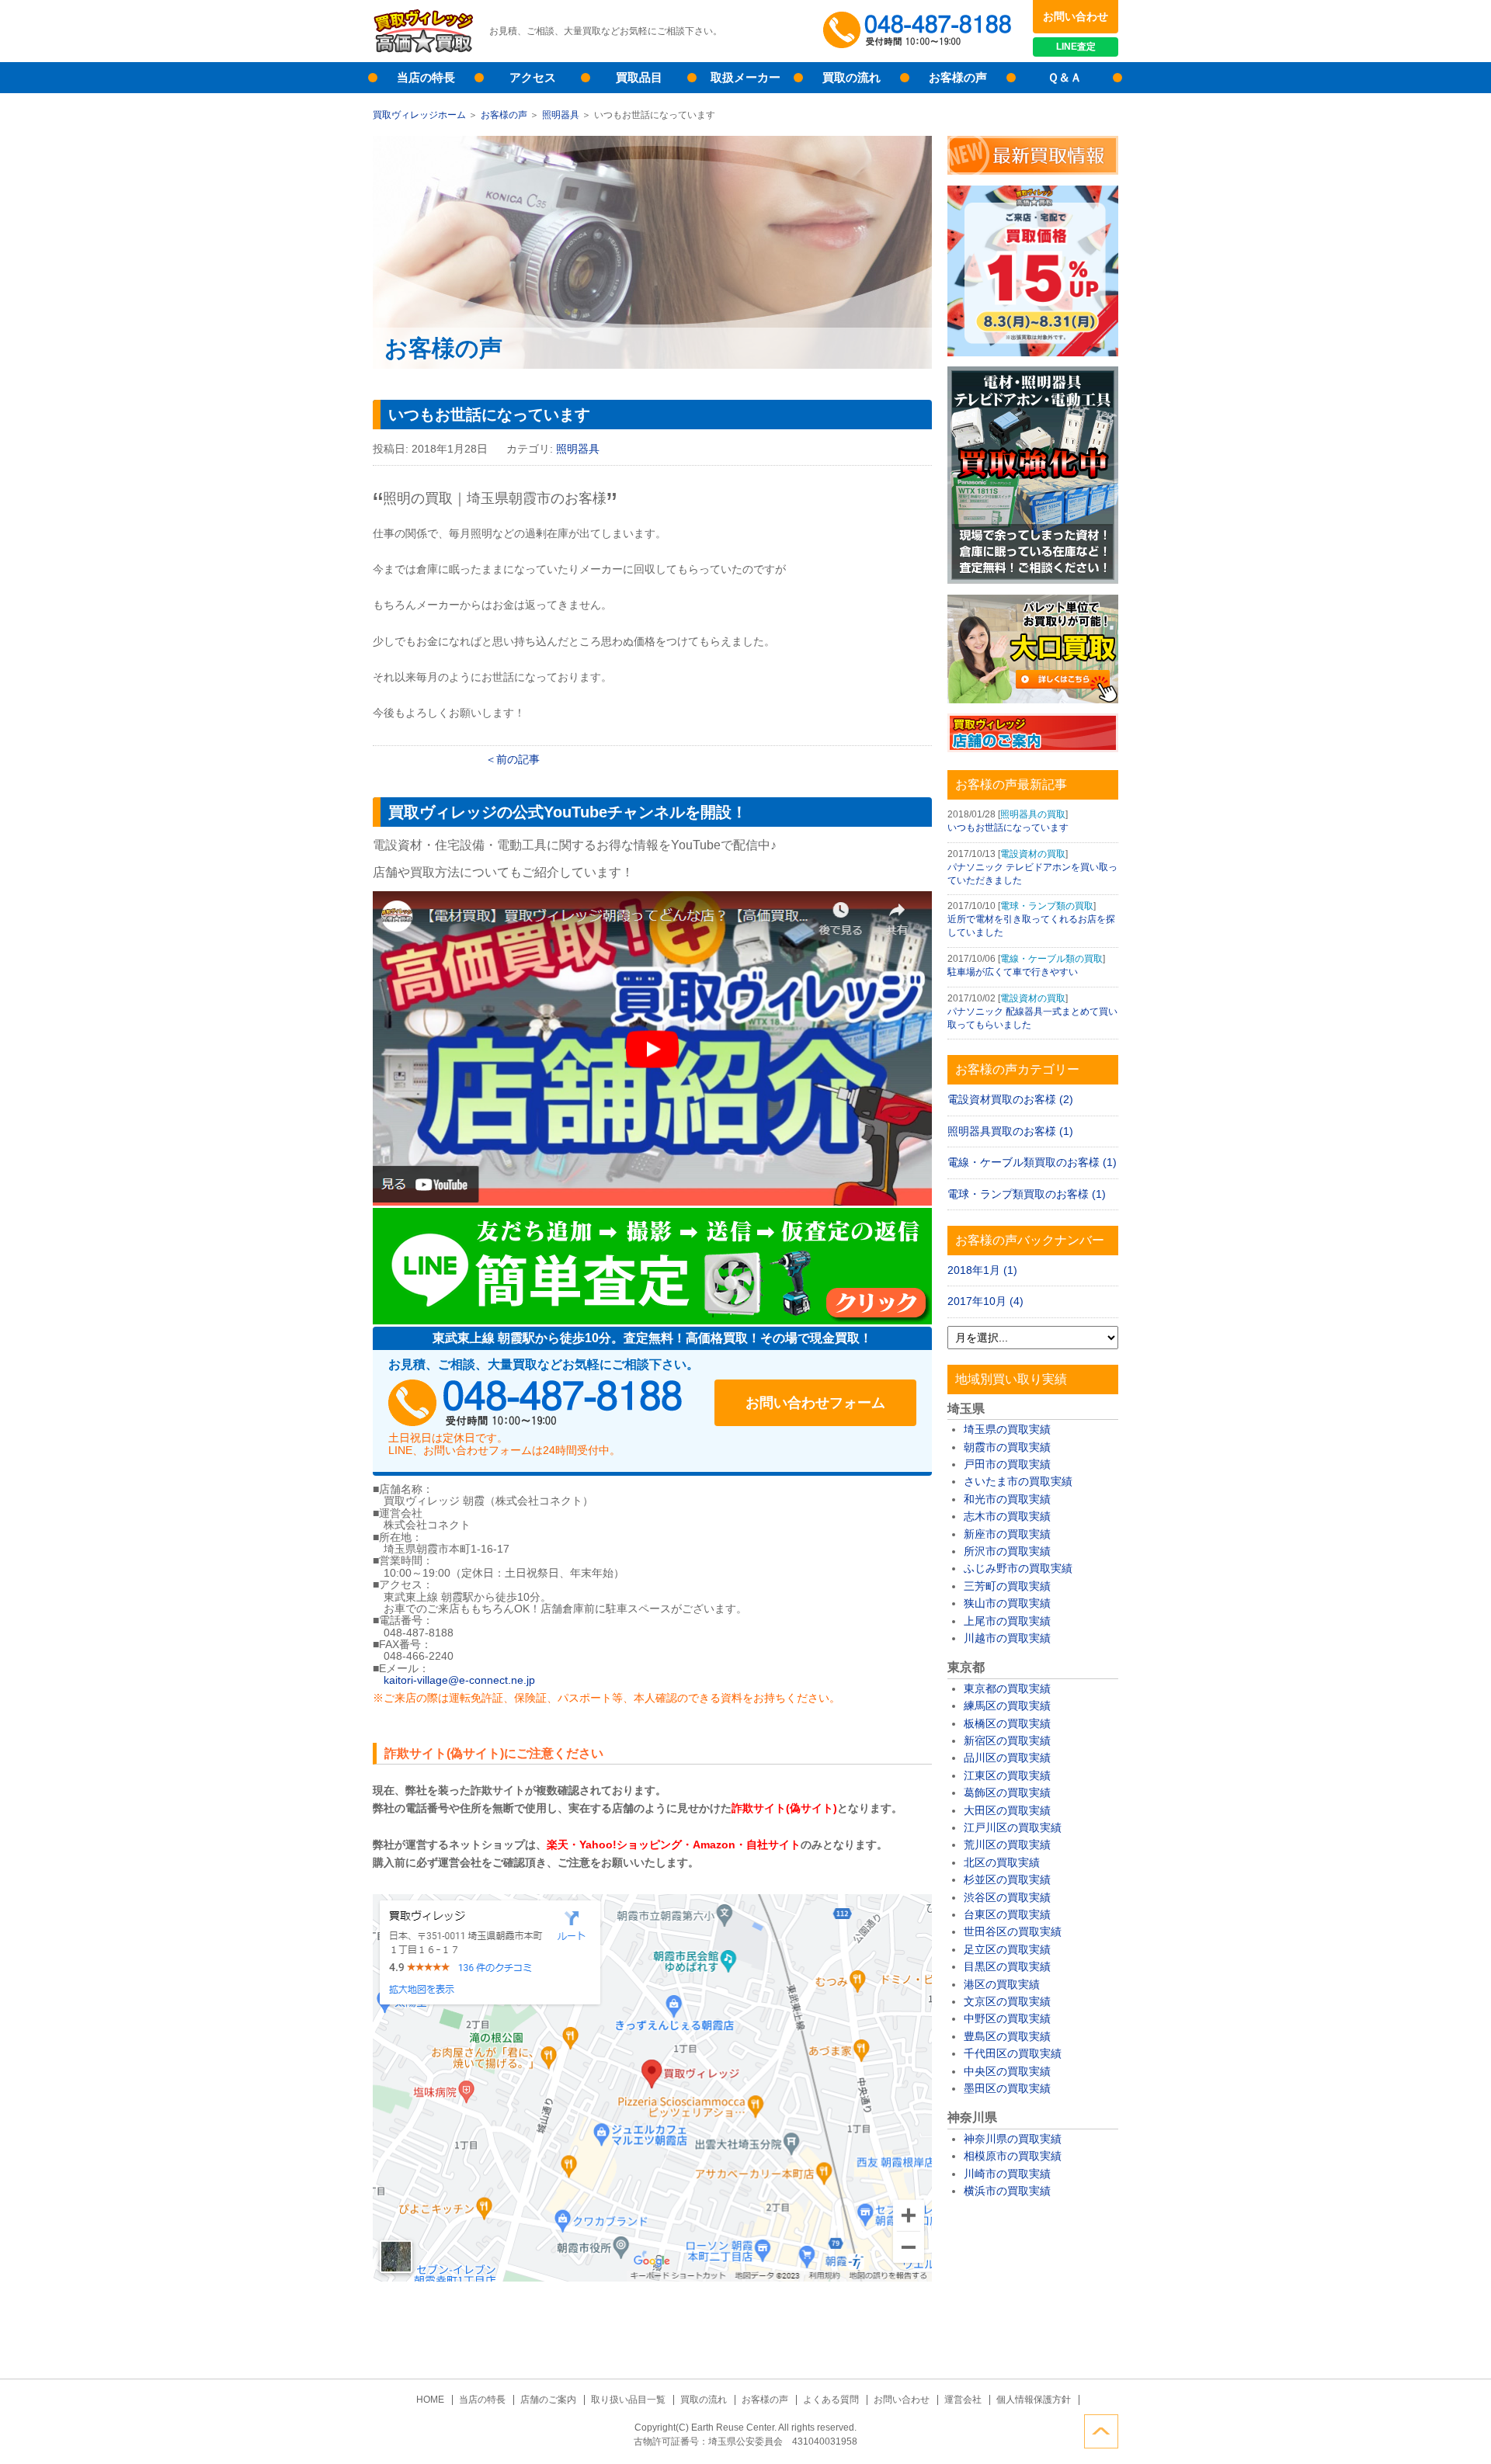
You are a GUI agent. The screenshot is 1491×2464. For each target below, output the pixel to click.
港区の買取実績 (1002, 1984)
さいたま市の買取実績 (1018, 1481)
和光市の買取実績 (1007, 1499)
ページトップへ (1101, 2431)
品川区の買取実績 (1007, 1758)
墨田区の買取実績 (1007, 2088)
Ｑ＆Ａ (1065, 77)
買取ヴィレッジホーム (419, 115)
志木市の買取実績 (1007, 1516)
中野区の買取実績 (1007, 2018)
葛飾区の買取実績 (1007, 1792)
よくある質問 (831, 2400)
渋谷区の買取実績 (1007, 1897)
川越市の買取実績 (1007, 1638)
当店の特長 (426, 77)
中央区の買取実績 (1007, 2071)
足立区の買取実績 (1007, 1949)
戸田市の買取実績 (1007, 1464)
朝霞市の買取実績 (1007, 1447)
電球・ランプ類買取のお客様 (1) (1027, 1194)
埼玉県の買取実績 (1007, 1429)
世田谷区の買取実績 (1013, 1931)
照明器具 (561, 115)
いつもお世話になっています (1008, 828)
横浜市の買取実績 (1007, 2191)
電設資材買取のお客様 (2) (1010, 1099)
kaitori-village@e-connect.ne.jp (459, 1680)
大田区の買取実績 (1007, 1810)
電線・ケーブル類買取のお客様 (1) (1032, 1162)
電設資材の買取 (1033, 854)
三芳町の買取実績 (1007, 1586)
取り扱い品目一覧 (628, 2400)
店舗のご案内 (548, 2400)
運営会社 (963, 2400)
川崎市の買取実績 (1007, 2174)
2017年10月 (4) (985, 1301)
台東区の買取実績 (1007, 1914)
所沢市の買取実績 (1007, 1551)
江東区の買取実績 (1007, 1775)
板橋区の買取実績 (1007, 1723)
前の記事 (518, 759)
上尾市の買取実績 (1007, 1621)
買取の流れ (852, 77)
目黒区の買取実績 (1007, 1966)
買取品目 (639, 77)
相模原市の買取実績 (1013, 2156)
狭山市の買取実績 (1007, 1603)
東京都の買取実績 (1007, 1688)
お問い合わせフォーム (815, 1403)
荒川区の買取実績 (1007, 1845)
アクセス (533, 77)
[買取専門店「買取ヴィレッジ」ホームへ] (423, 50)
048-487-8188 (536, 1403)
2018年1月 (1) (982, 1270)
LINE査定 (1076, 47)
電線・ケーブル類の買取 (1051, 959)
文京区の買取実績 (1007, 2001)
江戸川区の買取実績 (1013, 1827)
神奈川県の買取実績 (1013, 2139)
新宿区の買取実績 (1007, 1740)
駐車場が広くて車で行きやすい (1013, 972)
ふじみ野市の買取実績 (1018, 1568)
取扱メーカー (745, 77)
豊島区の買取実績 (1007, 2036)
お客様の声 (958, 77)
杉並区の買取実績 (1007, 1879)
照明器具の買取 (1033, 814)
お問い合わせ (1076, 16)
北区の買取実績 (1002, 1862)
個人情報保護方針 (1034, 2400)
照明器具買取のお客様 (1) (1010, 1131)
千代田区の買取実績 (1013, 2053)
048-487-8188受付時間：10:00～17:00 (920, 31)
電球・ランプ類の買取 (1047, 906)
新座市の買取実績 (1007, 1534)
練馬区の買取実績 (1007, 1706)
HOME (430, 2400)
